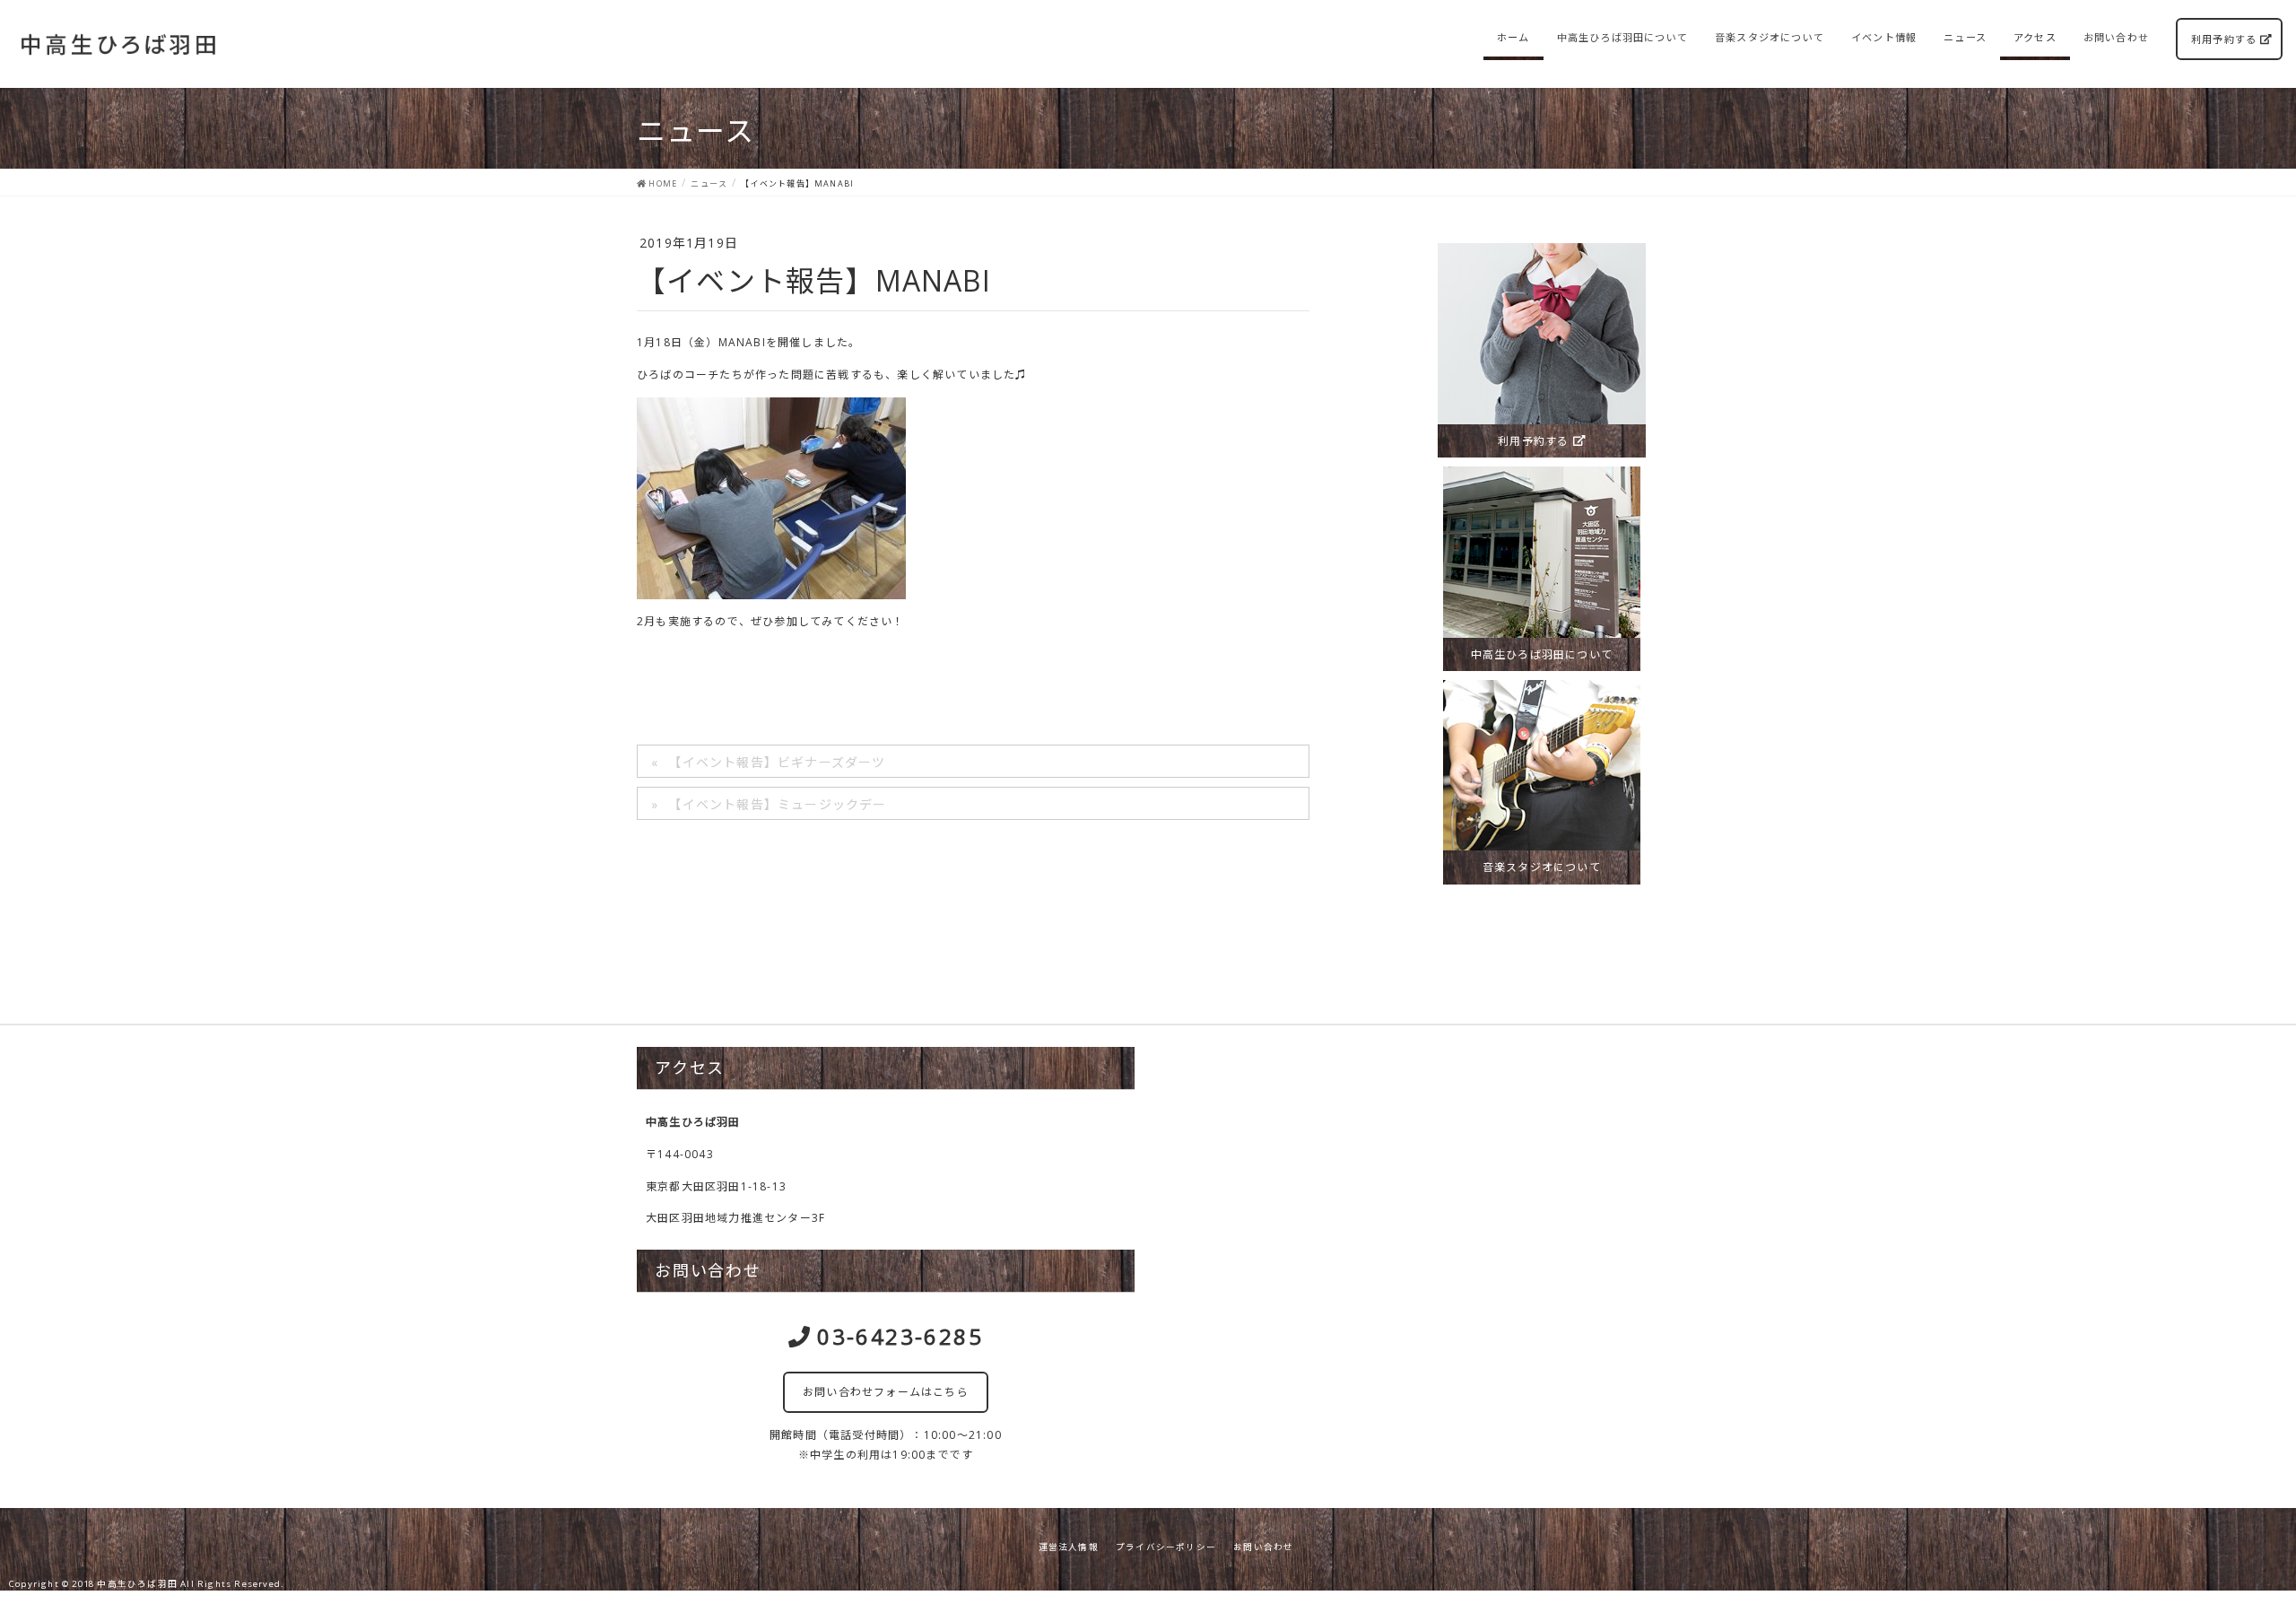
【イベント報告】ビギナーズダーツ (777, 762)
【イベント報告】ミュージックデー (777, 804)
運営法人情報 (1069, 1547)
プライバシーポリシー (1166, 1547)
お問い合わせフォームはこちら (886, 1392)
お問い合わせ (1263, 1547)
